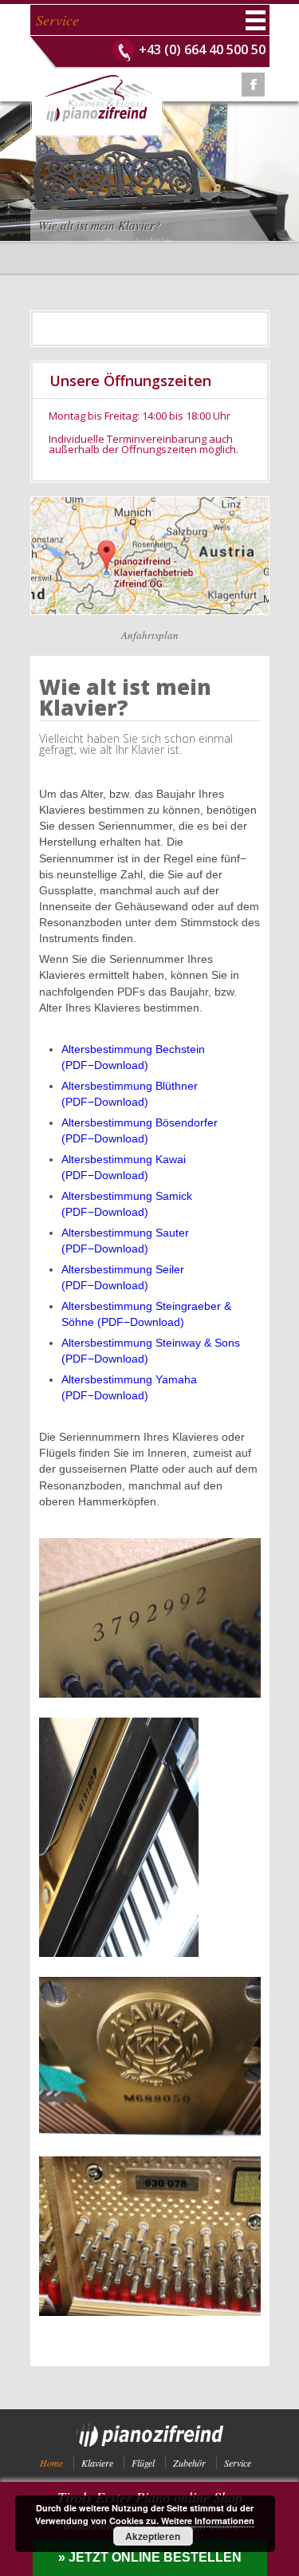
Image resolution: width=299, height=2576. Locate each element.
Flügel (143, 2463)
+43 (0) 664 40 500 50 (202, 49)
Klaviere (97, 2463)
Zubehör (189, 2463)
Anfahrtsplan (150, 635)
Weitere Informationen (208, 2521)
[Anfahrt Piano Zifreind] (150, 502)
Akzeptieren (153, 2536)
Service (238, 2463)
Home (51, 2463)
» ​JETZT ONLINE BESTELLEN (150, 2557)
